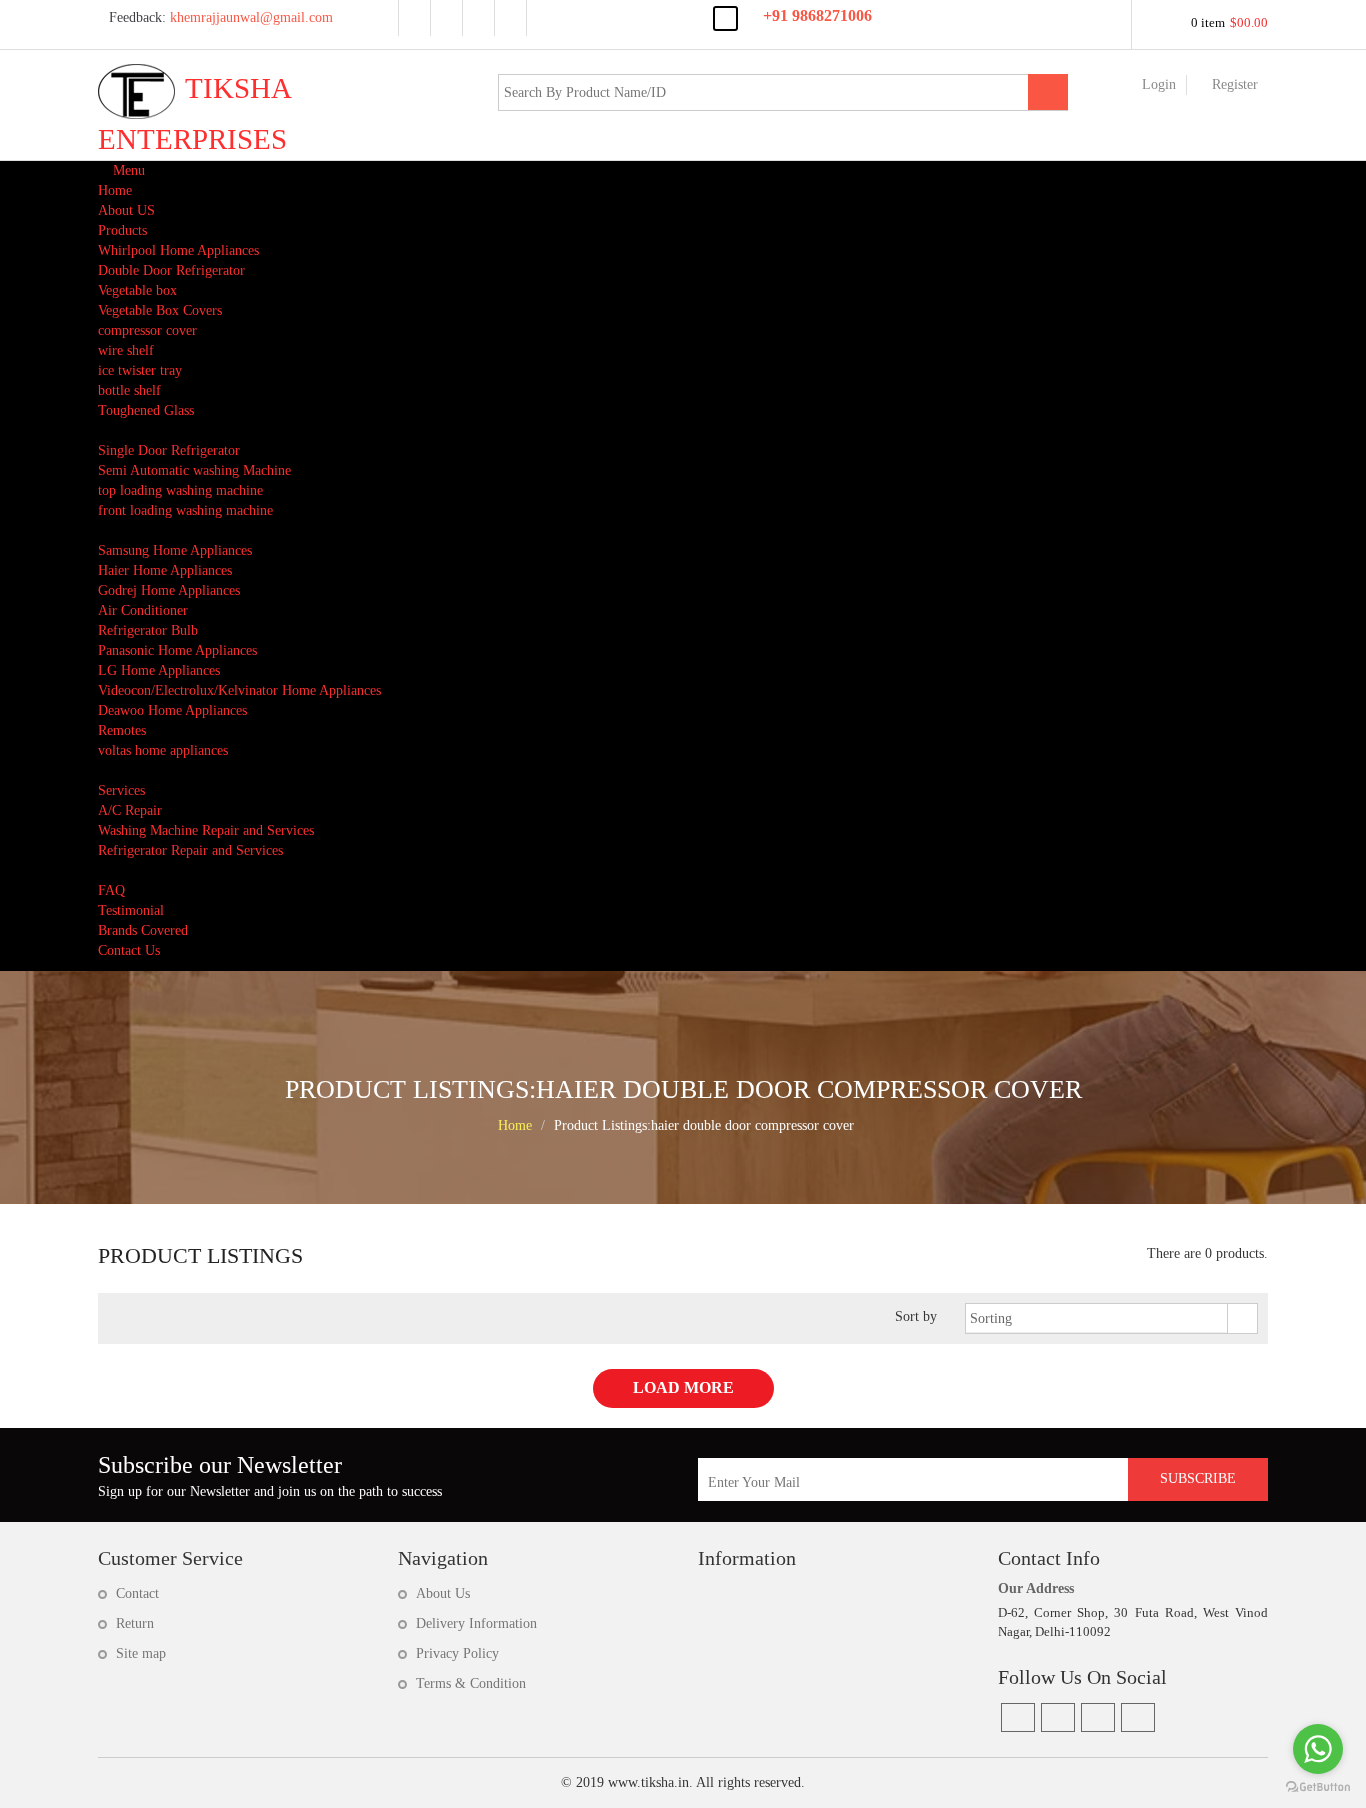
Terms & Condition (471, 1683)
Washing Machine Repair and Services (206, 830)
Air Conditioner (143, 610)
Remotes (122, 730)
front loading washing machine (185, 510)
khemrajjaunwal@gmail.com (219, 17)
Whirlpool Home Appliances (178, 250)
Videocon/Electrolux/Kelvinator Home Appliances (239, 690)
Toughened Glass (146, 410)
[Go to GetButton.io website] (1318, 1787)
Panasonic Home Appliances (177, 650)
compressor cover (147, 330)
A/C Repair (130, 810)
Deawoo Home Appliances (172, 710)
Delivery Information (476, 1623)
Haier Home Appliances (165, 570)
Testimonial (131, 910)
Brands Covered (143, 930)
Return (135, 1623)
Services (121, 790)
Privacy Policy (457, 1653)
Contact (137, 1593)
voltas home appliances (163, 750)
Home (115, 190)
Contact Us (129, 950)
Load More (683, 1387)
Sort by (916, 1316)
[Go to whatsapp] (1318, 1749)
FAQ (111, 890)
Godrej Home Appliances (169, 590)
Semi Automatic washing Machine (194, 470)
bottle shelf (129, 390)
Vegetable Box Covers (160, 310)
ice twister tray (140, 370)
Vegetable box (137, 290)
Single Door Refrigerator (169, 450)
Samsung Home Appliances (175, 550)
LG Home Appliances (159, 670)
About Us (443, 1593)
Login (1159, 84)
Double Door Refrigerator (171, 270)
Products (122, 230)
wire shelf (126, 350)
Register (1235, 84)
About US (126, 210)
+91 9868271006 (817, 15)
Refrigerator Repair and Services (190, 850)
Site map (141, 1653)
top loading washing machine (180, 490)
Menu (127, 170)
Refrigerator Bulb (148, 630)
